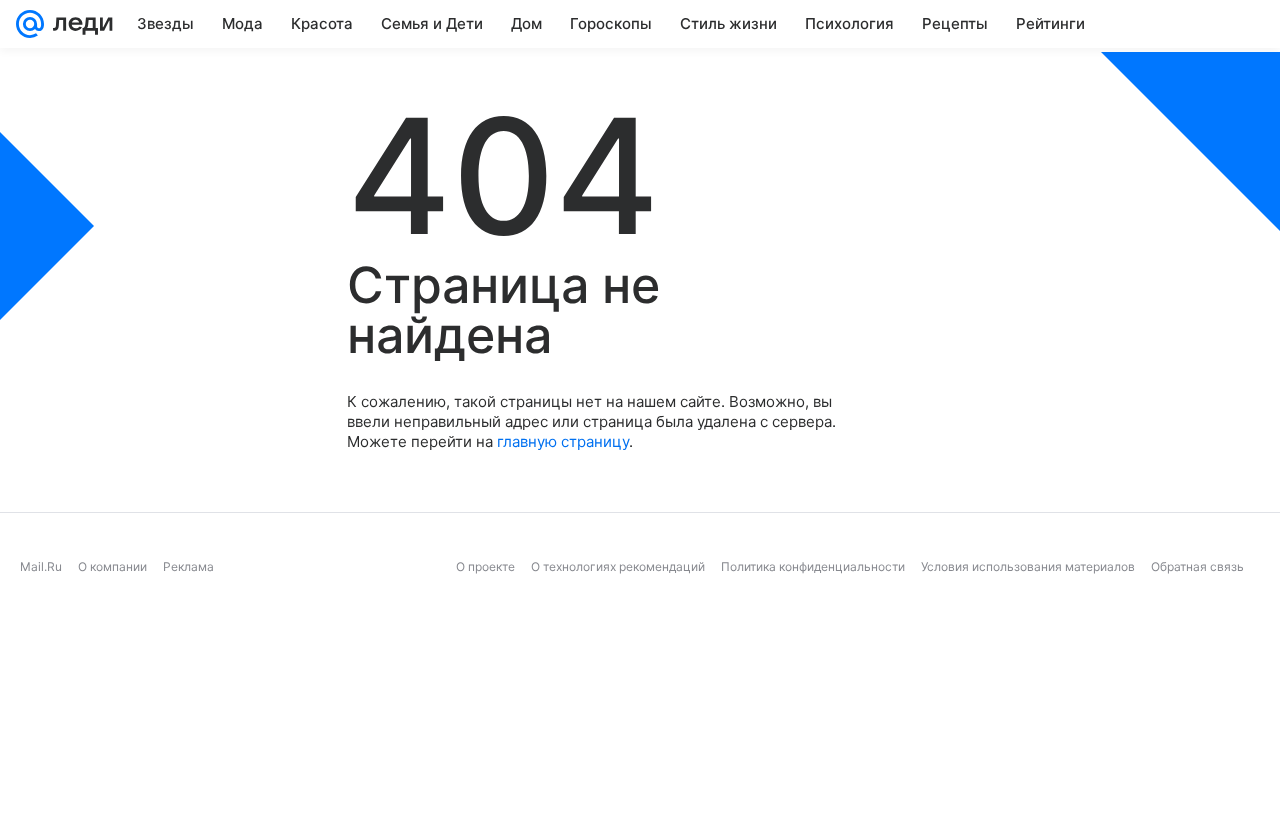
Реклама (188, 566)
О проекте (485, 566)
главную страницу (563, 441)
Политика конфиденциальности (813, 566)
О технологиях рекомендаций (618, 566)
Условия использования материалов (1028, 566)
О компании (112, 566)
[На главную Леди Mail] (78, 24)
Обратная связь (1197, 566)
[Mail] (30, 24)
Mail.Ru (41, 566)
